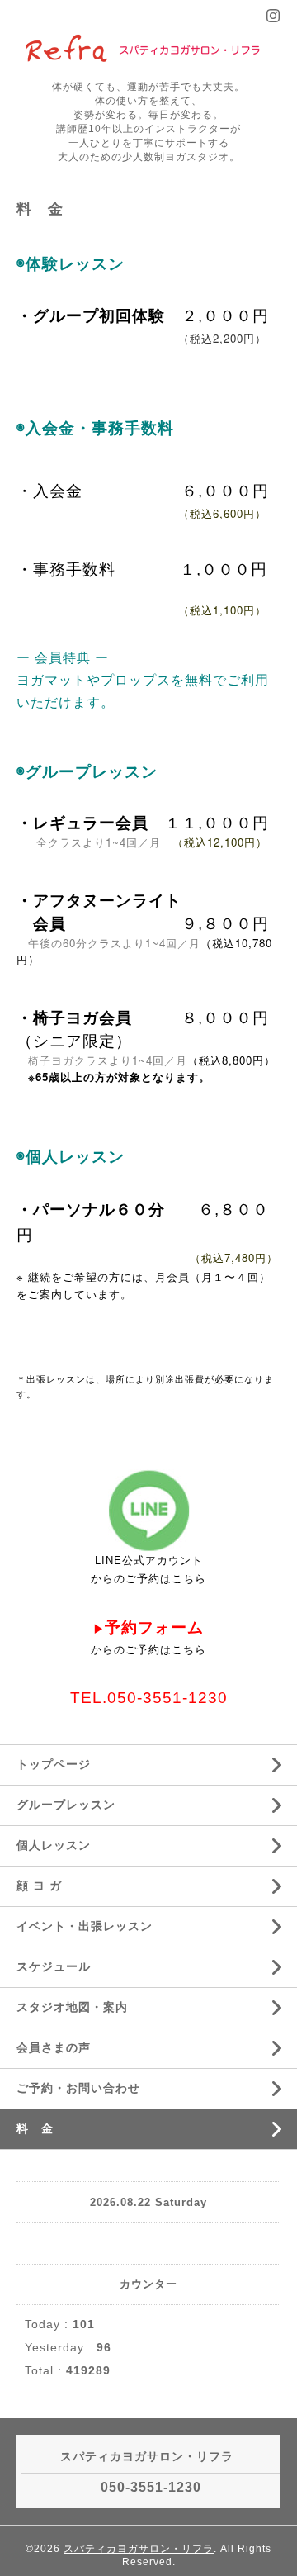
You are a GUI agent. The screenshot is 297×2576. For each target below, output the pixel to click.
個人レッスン (54, 1845)
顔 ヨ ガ (39, 1886)
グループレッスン (66, 1805)
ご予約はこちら (166, 1579)
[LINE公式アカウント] (148, 1511)
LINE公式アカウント (149, 1561)
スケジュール (54, 1966)
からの (108, 1579)
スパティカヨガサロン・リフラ (139, 2549)
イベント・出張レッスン (85, 1926)
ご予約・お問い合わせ (78, 2088)
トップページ (54, 1764)
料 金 (35, 2128)
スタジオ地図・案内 (72, 2007)
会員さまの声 (54, 2047)
